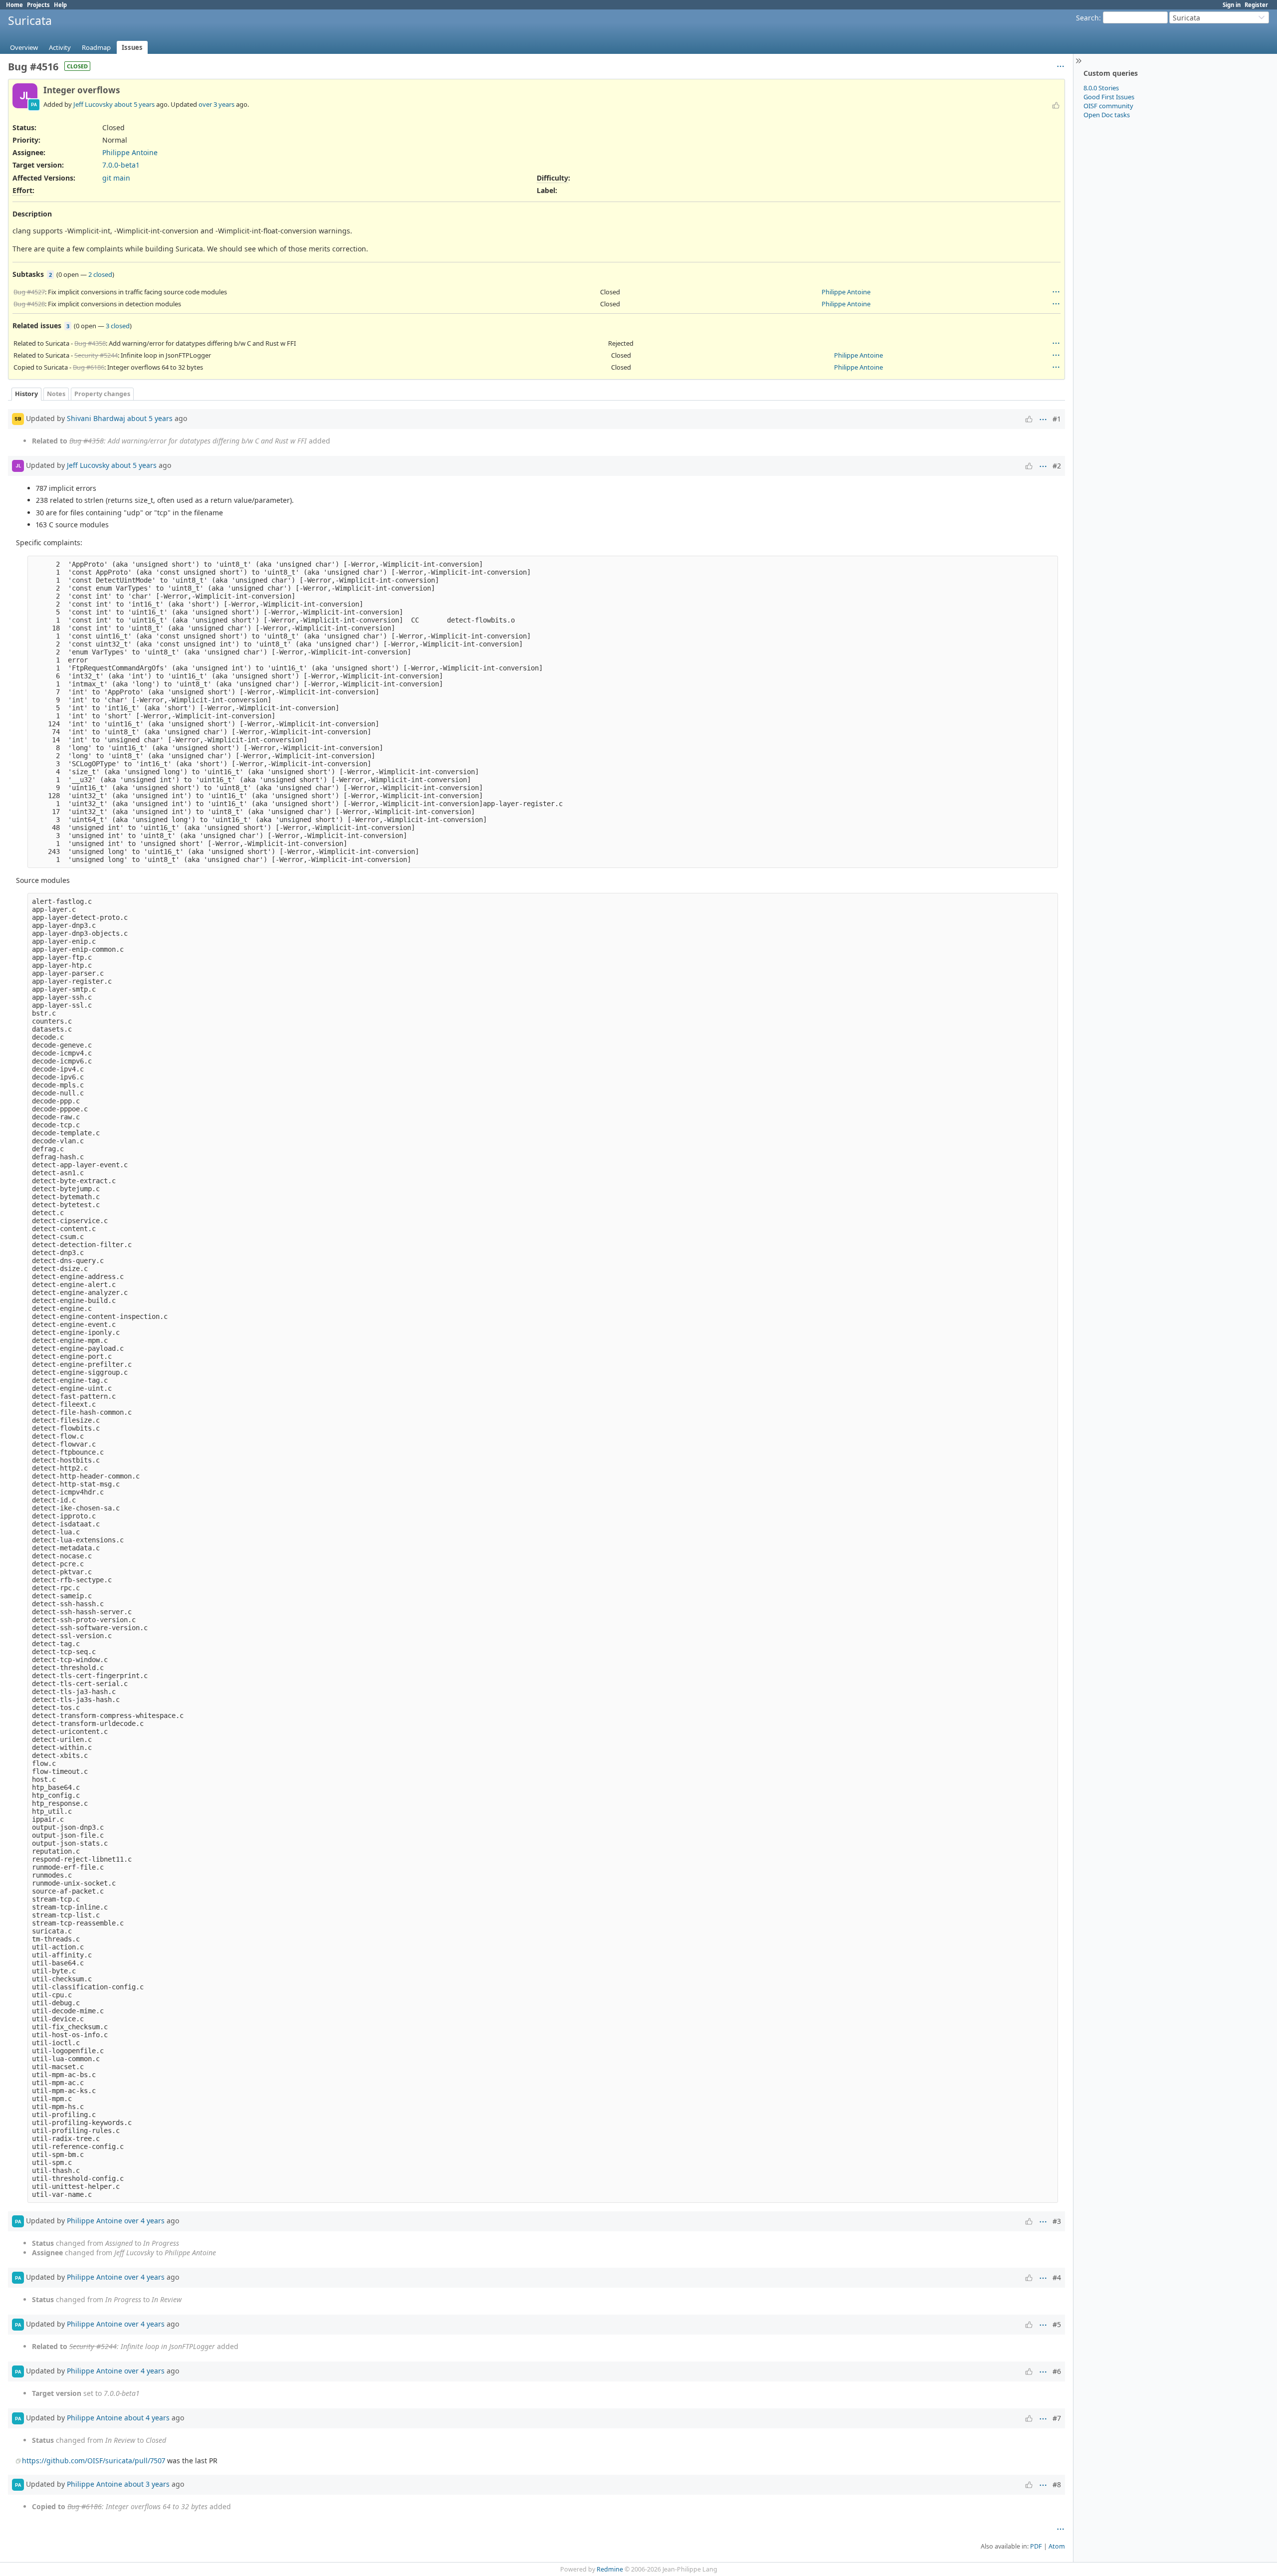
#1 (1057, 419)
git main (116, 178)
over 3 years (216, 104)
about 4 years (147, 2418)
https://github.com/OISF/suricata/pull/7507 (94, 2461)
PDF (1036, 2546)
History (26, 394)
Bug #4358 (90, 343)
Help (60, 5)
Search (1087, 18)
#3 (1057, 2221)
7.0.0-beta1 (121, 165)
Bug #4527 (29, 292)
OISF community (1108, 106)
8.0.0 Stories (1101, 88)
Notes (56, 394)
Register (1256, 5)
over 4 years (144, 2221)
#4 (1057, 2277)
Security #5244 (96, 355)
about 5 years (134, 104)
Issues (132, 47)
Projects (38, 5)
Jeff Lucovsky (93, 104)
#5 (1057, 2324)
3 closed (118, 326)
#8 (1057, 2484)
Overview (24, 47)
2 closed (100, 274)
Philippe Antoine (130, 152)
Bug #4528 (29, 304)
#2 (1057, 466)
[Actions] (1056, 292)
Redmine (610, 2569)
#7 (1057, 2418)
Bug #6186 (89, 367)
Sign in (1232, 5)
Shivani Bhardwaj (96, 418)
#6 (1057, 2371)
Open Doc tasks (1107, 115)
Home (14, 5)
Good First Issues (1109, 97)
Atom (1057, 2546)
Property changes (102, 394)
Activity (60, 47)
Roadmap (96, 47)
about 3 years (147, 2484)
